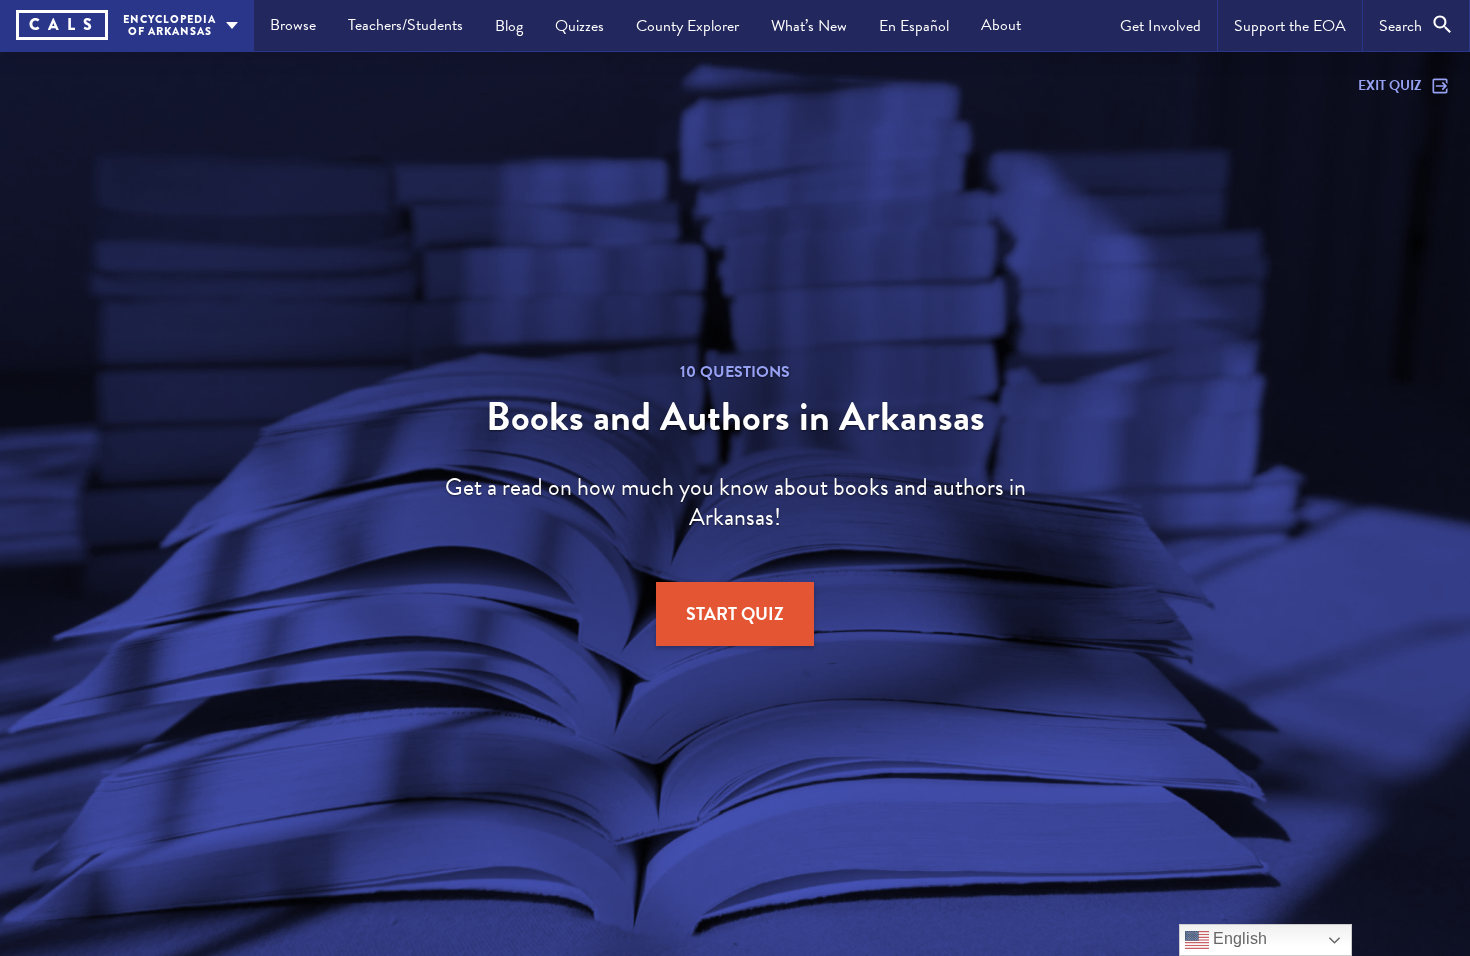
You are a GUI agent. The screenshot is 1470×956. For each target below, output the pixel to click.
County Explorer (687, 26)
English (1238, 938)
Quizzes (579, 26)
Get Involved (1160, 26)
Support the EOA (1290, 26)
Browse (293, 25)
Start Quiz (735, 613)
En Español (914, 26)
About (1001, 25)
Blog (509, 26)
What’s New (809, 26)
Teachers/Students (405, 25)
